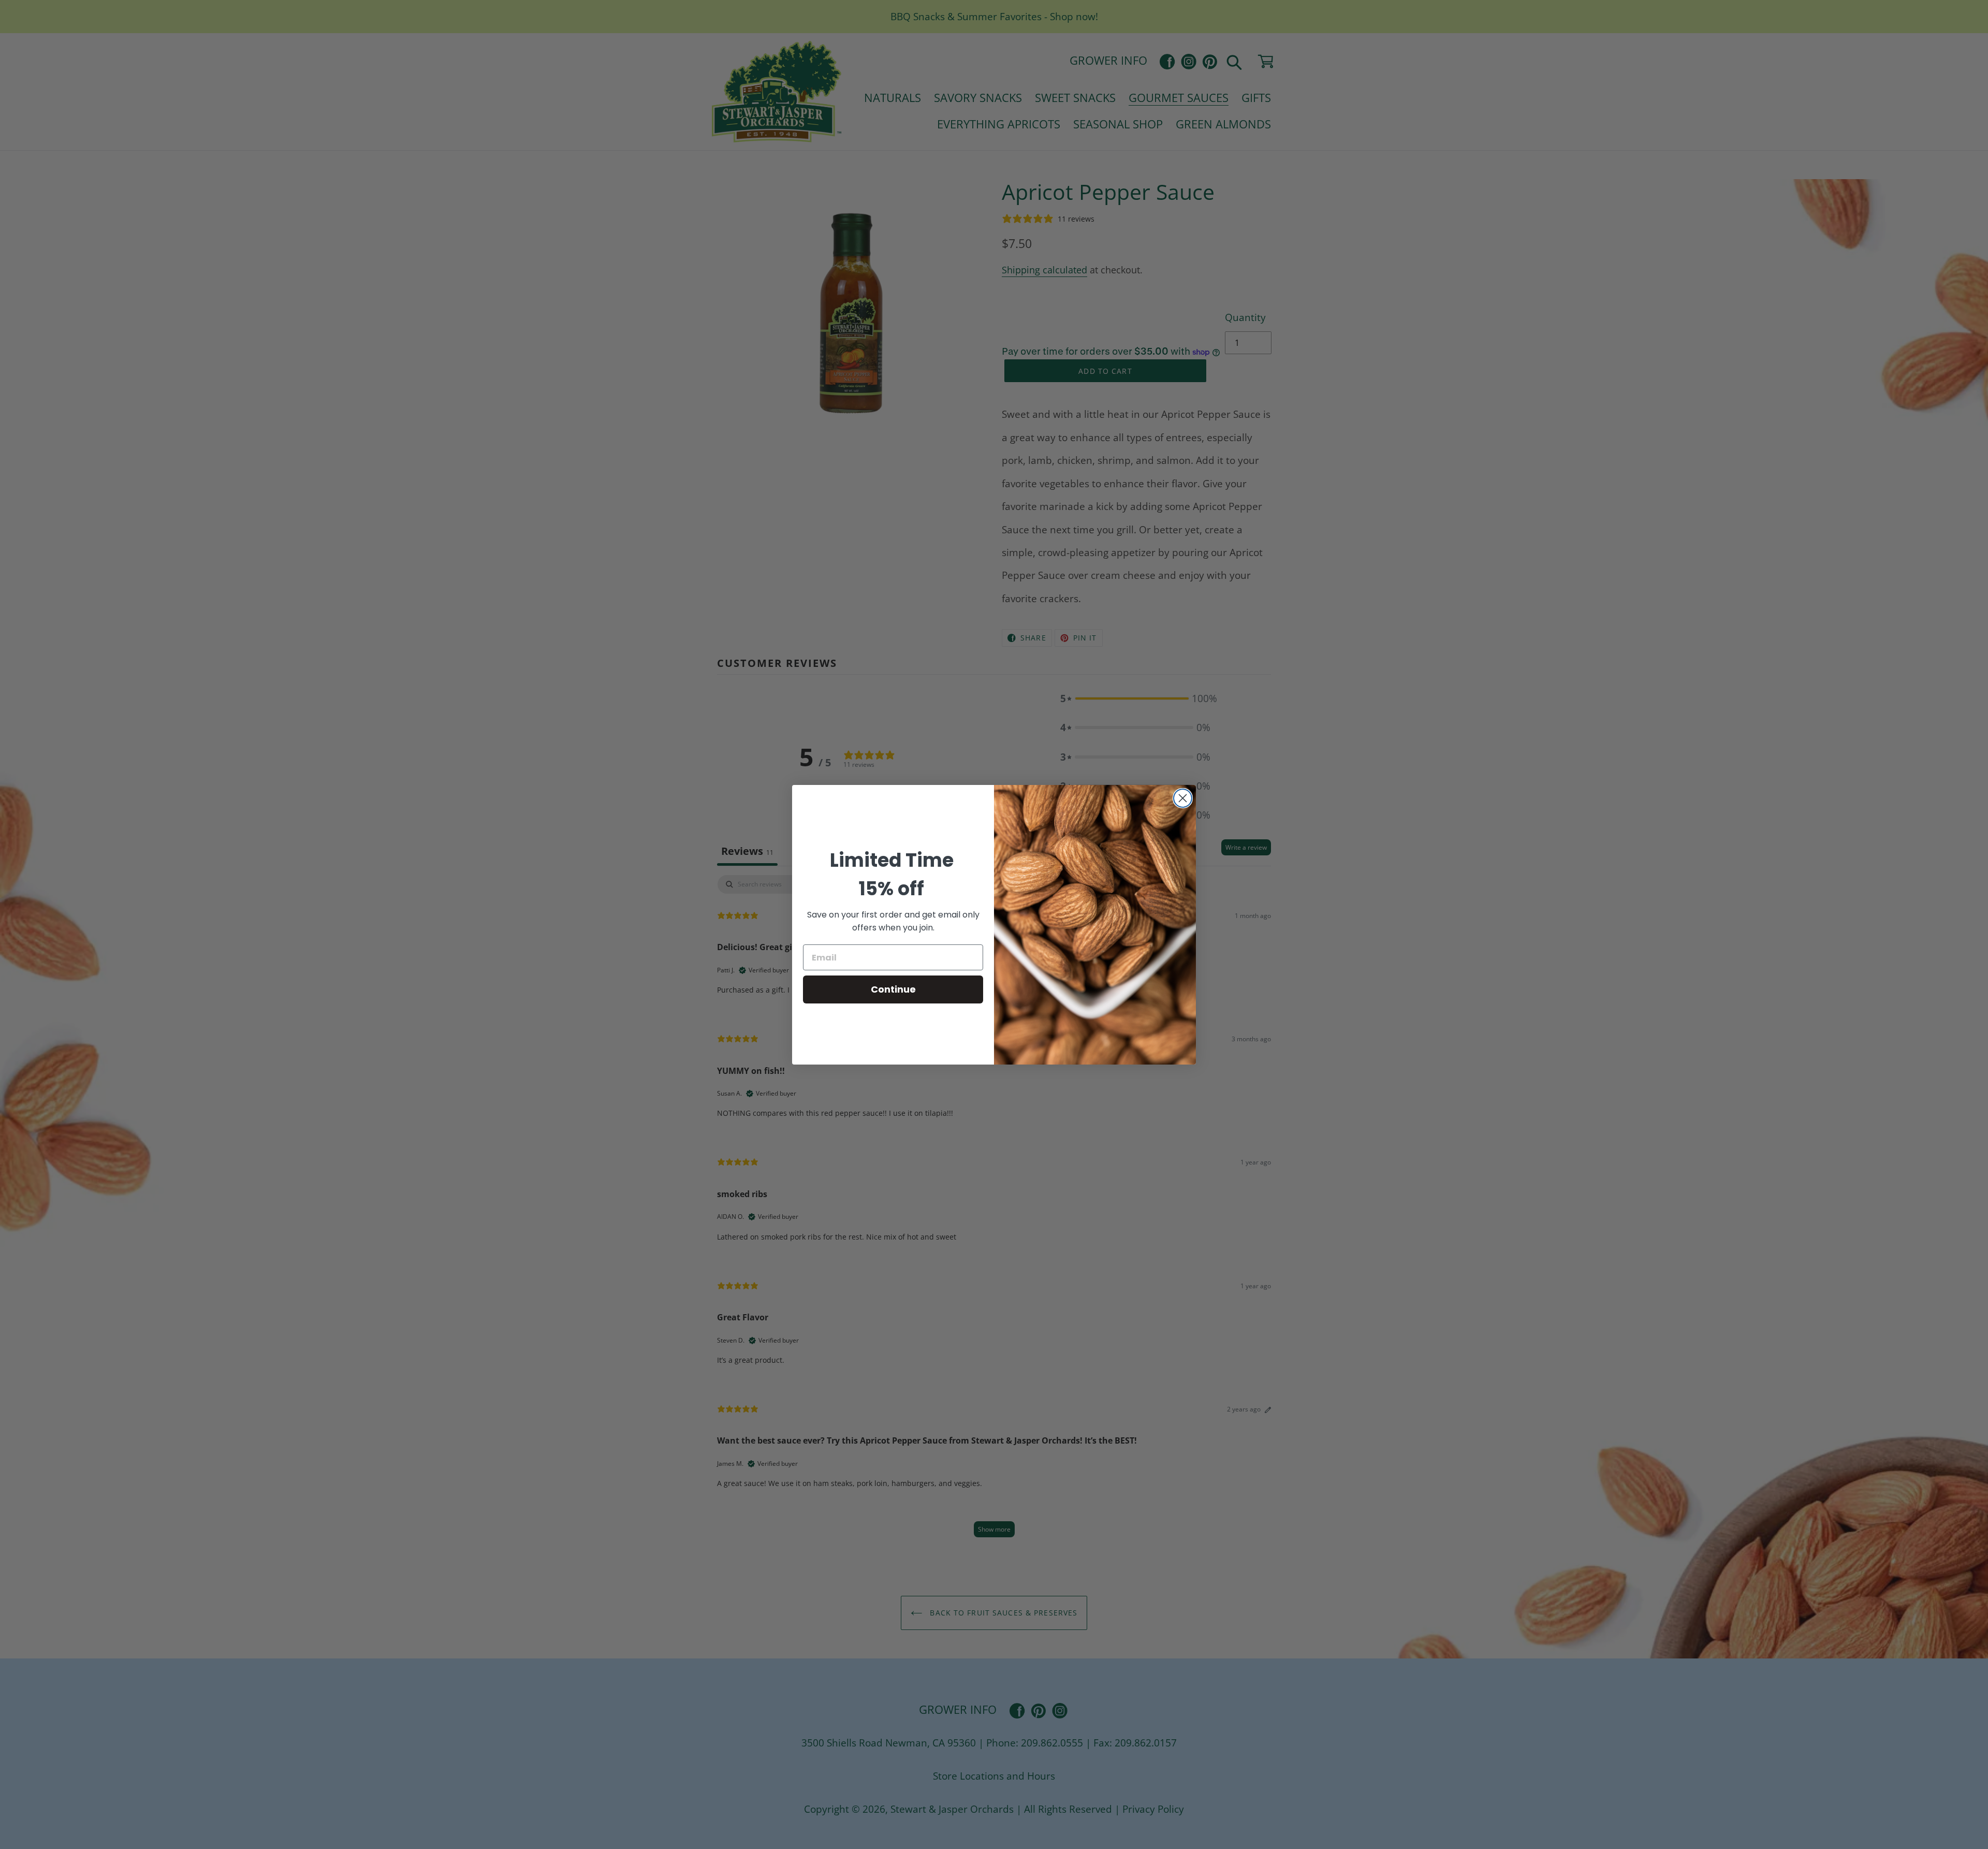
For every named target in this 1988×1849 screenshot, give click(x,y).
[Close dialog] (1183, 798)
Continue (893, 989)
